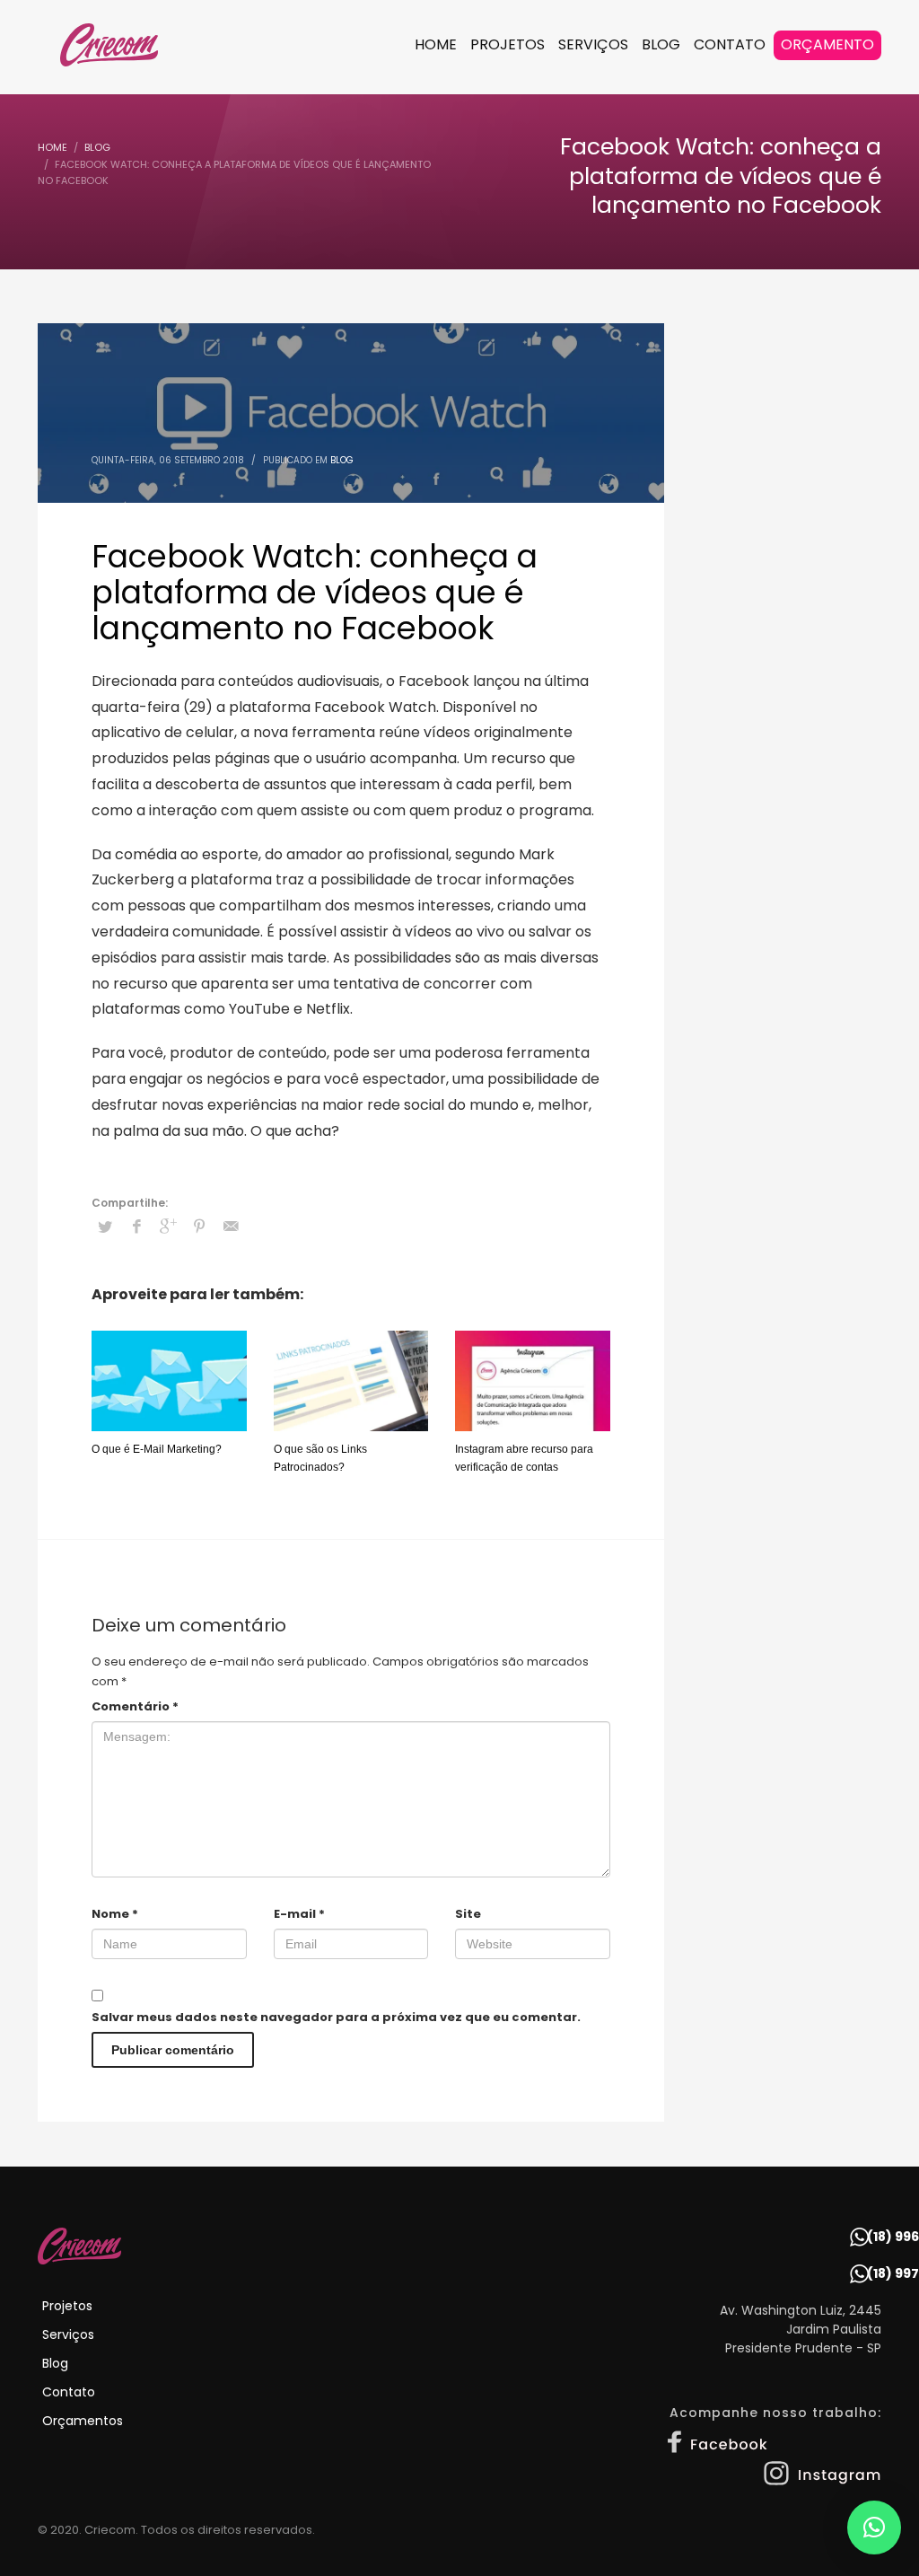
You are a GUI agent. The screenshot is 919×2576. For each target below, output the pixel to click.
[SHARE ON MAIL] (231, 1226)
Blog (342, 460)
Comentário (135, 1706)
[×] (874, 2528)
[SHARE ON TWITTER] (105, 1227)
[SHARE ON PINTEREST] (199, 1226)
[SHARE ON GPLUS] (168, 1226)
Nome (115, 1914)
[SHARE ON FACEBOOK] (136, 1226)
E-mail (299, 1914)
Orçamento (827, 44)
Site (468, 1914)
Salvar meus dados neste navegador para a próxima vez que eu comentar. (336, 2017)
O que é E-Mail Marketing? (157, 1449)
